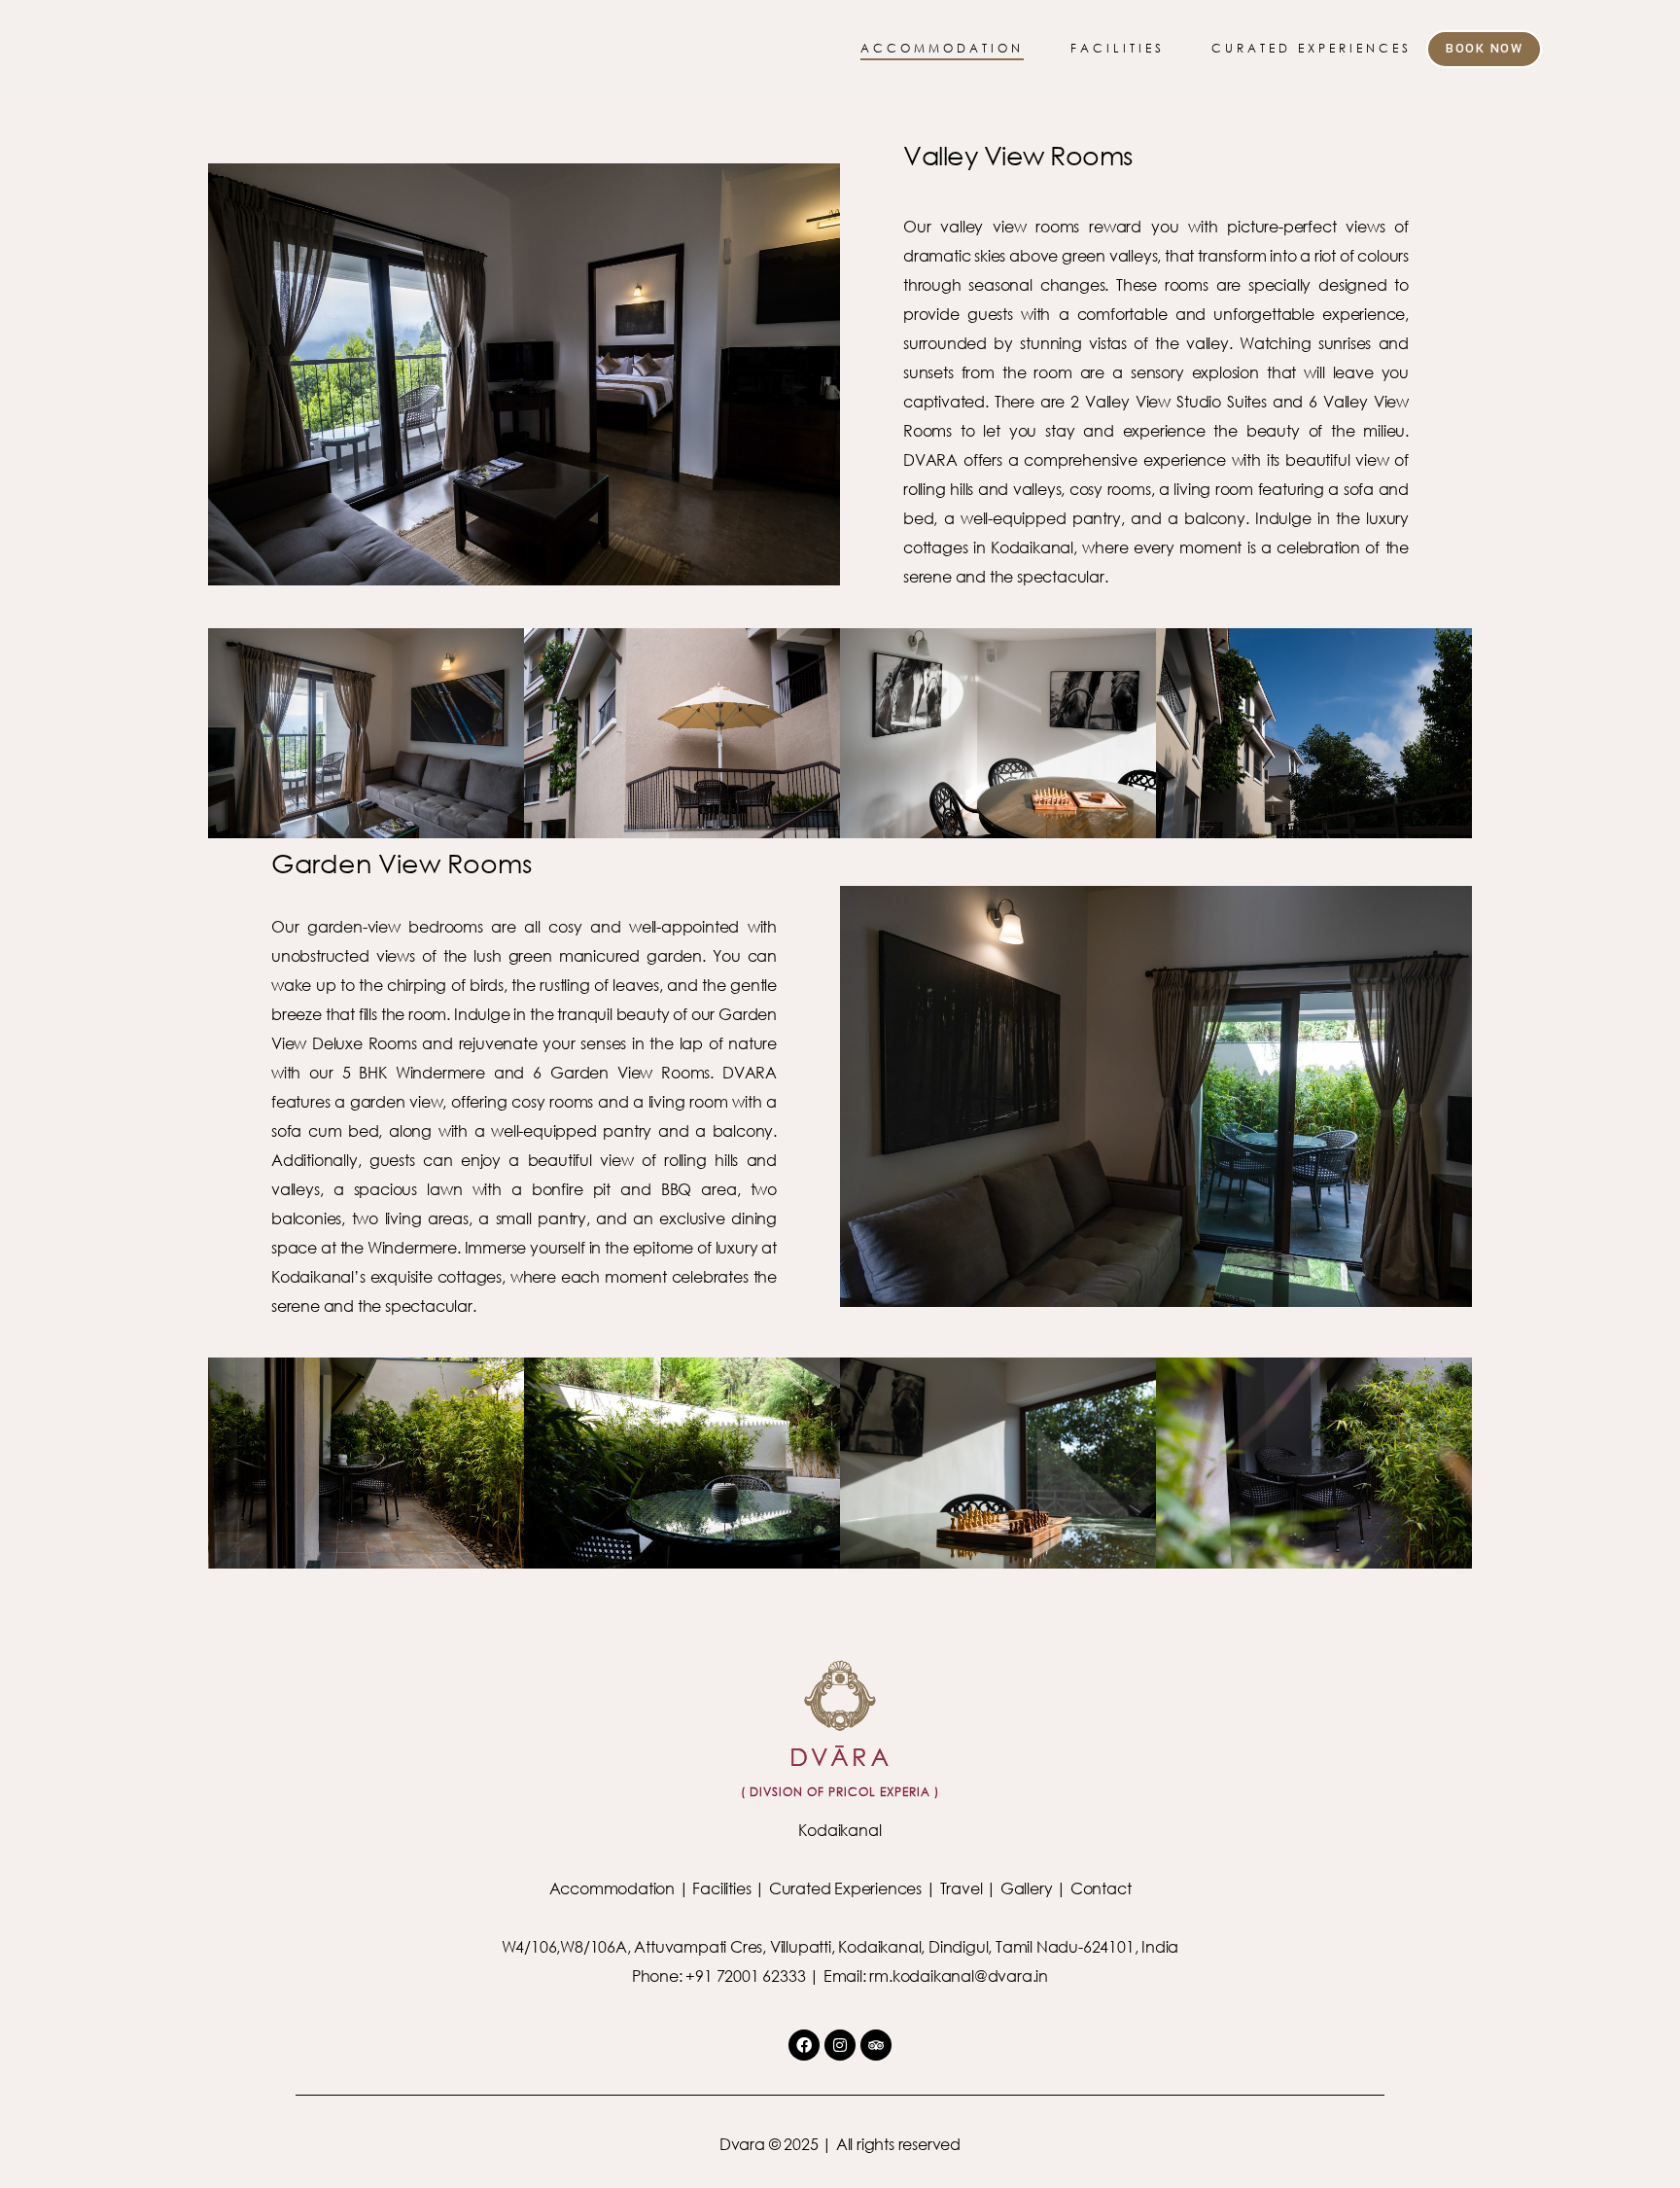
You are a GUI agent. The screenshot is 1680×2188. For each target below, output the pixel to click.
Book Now (1484, 49)
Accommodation (612, 1888)
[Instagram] (840, 2045)
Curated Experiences (845, 1888)
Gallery (1027, 1888)
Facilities (721, 1888)
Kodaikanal (840, 1830)
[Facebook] (804, 2045)
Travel (962, 1888)
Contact (1101, 1888)
